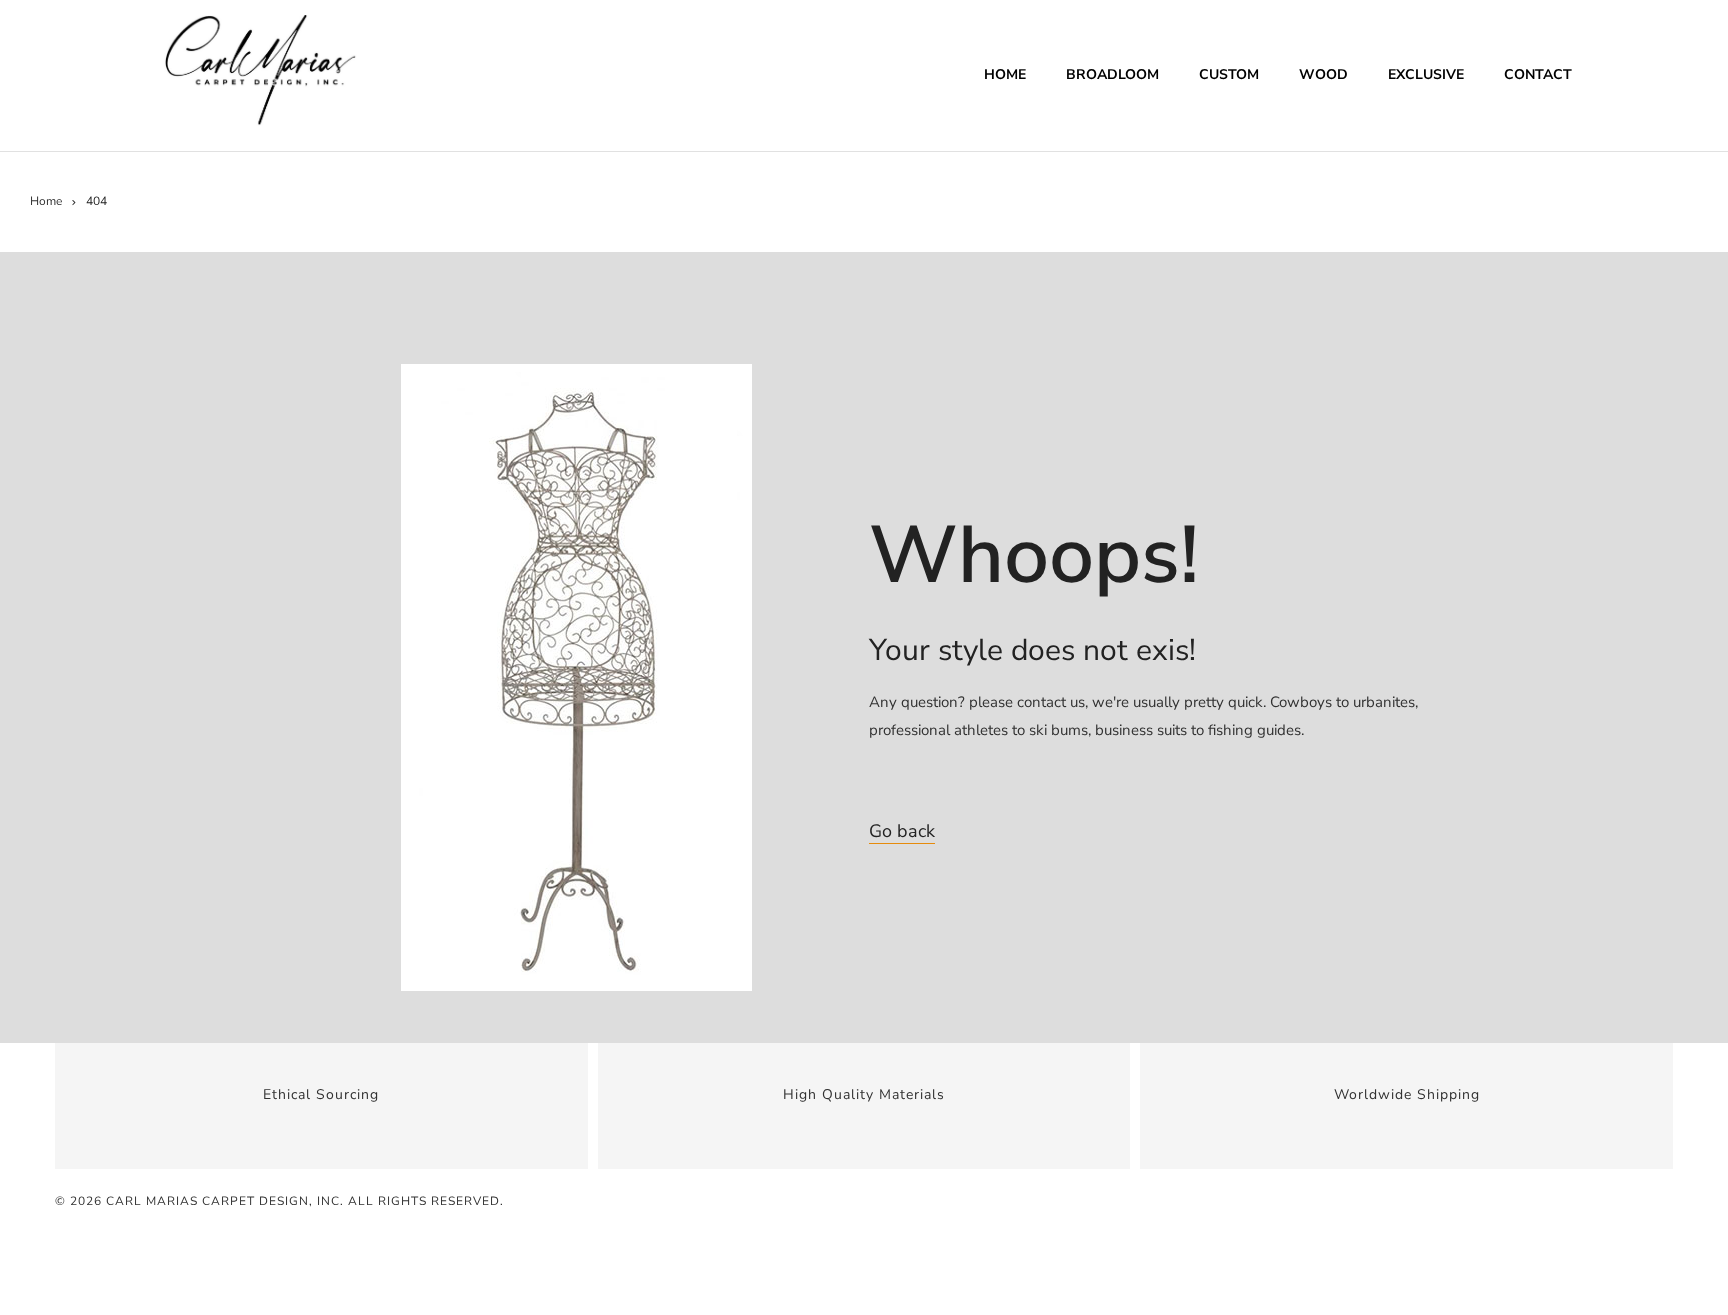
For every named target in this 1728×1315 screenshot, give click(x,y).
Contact (1538, 74)
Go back (902, 831)
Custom (1229, 74)
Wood (1323, 74)
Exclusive (1426, 74)
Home (1005, 74)
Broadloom (1112, 74)
